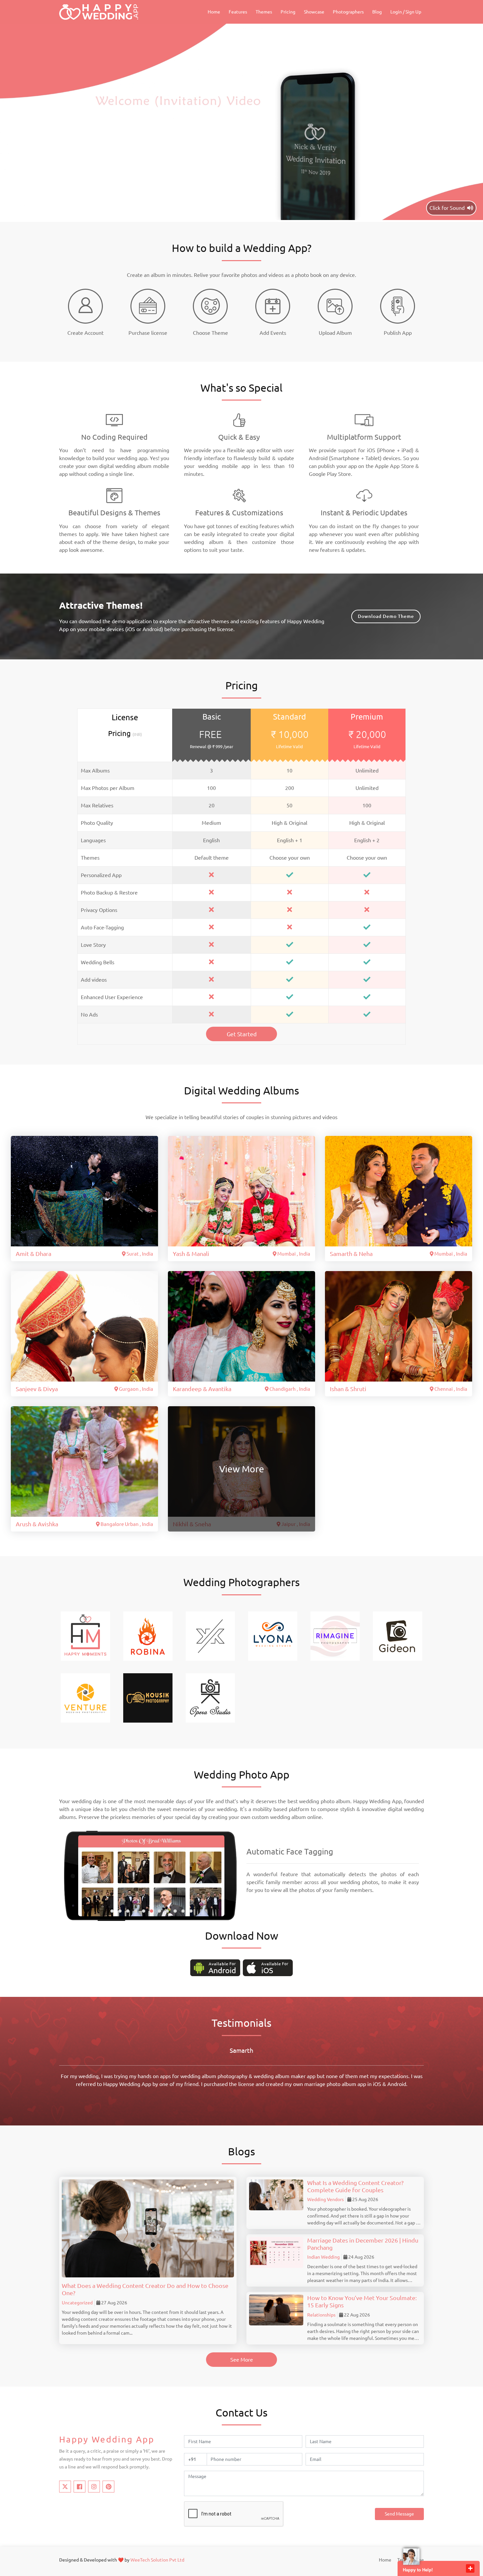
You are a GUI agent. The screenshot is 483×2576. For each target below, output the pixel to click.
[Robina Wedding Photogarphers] (148, 1635)
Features (238, 12)
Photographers (348, 12)
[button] (112, 1911)
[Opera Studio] (210, 1697)
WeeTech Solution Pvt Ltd (157, 2560)
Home (214, 12)
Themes (264, 12)
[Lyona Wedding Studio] (273, 1635)
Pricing (288, 12)
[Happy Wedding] (99, 12)
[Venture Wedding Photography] (85, 1697)
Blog (377, 12)
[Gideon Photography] (398, 1635)
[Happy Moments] (85, 1635)
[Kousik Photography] (148, 1697)
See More (242, 2360)
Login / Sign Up (406, 12)
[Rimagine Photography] (335, 1635)
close (470, 2568)
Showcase (314, 12)
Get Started (242, 1034)
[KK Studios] (210, 1635)
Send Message (399, 2514)
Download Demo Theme (386, 616)
